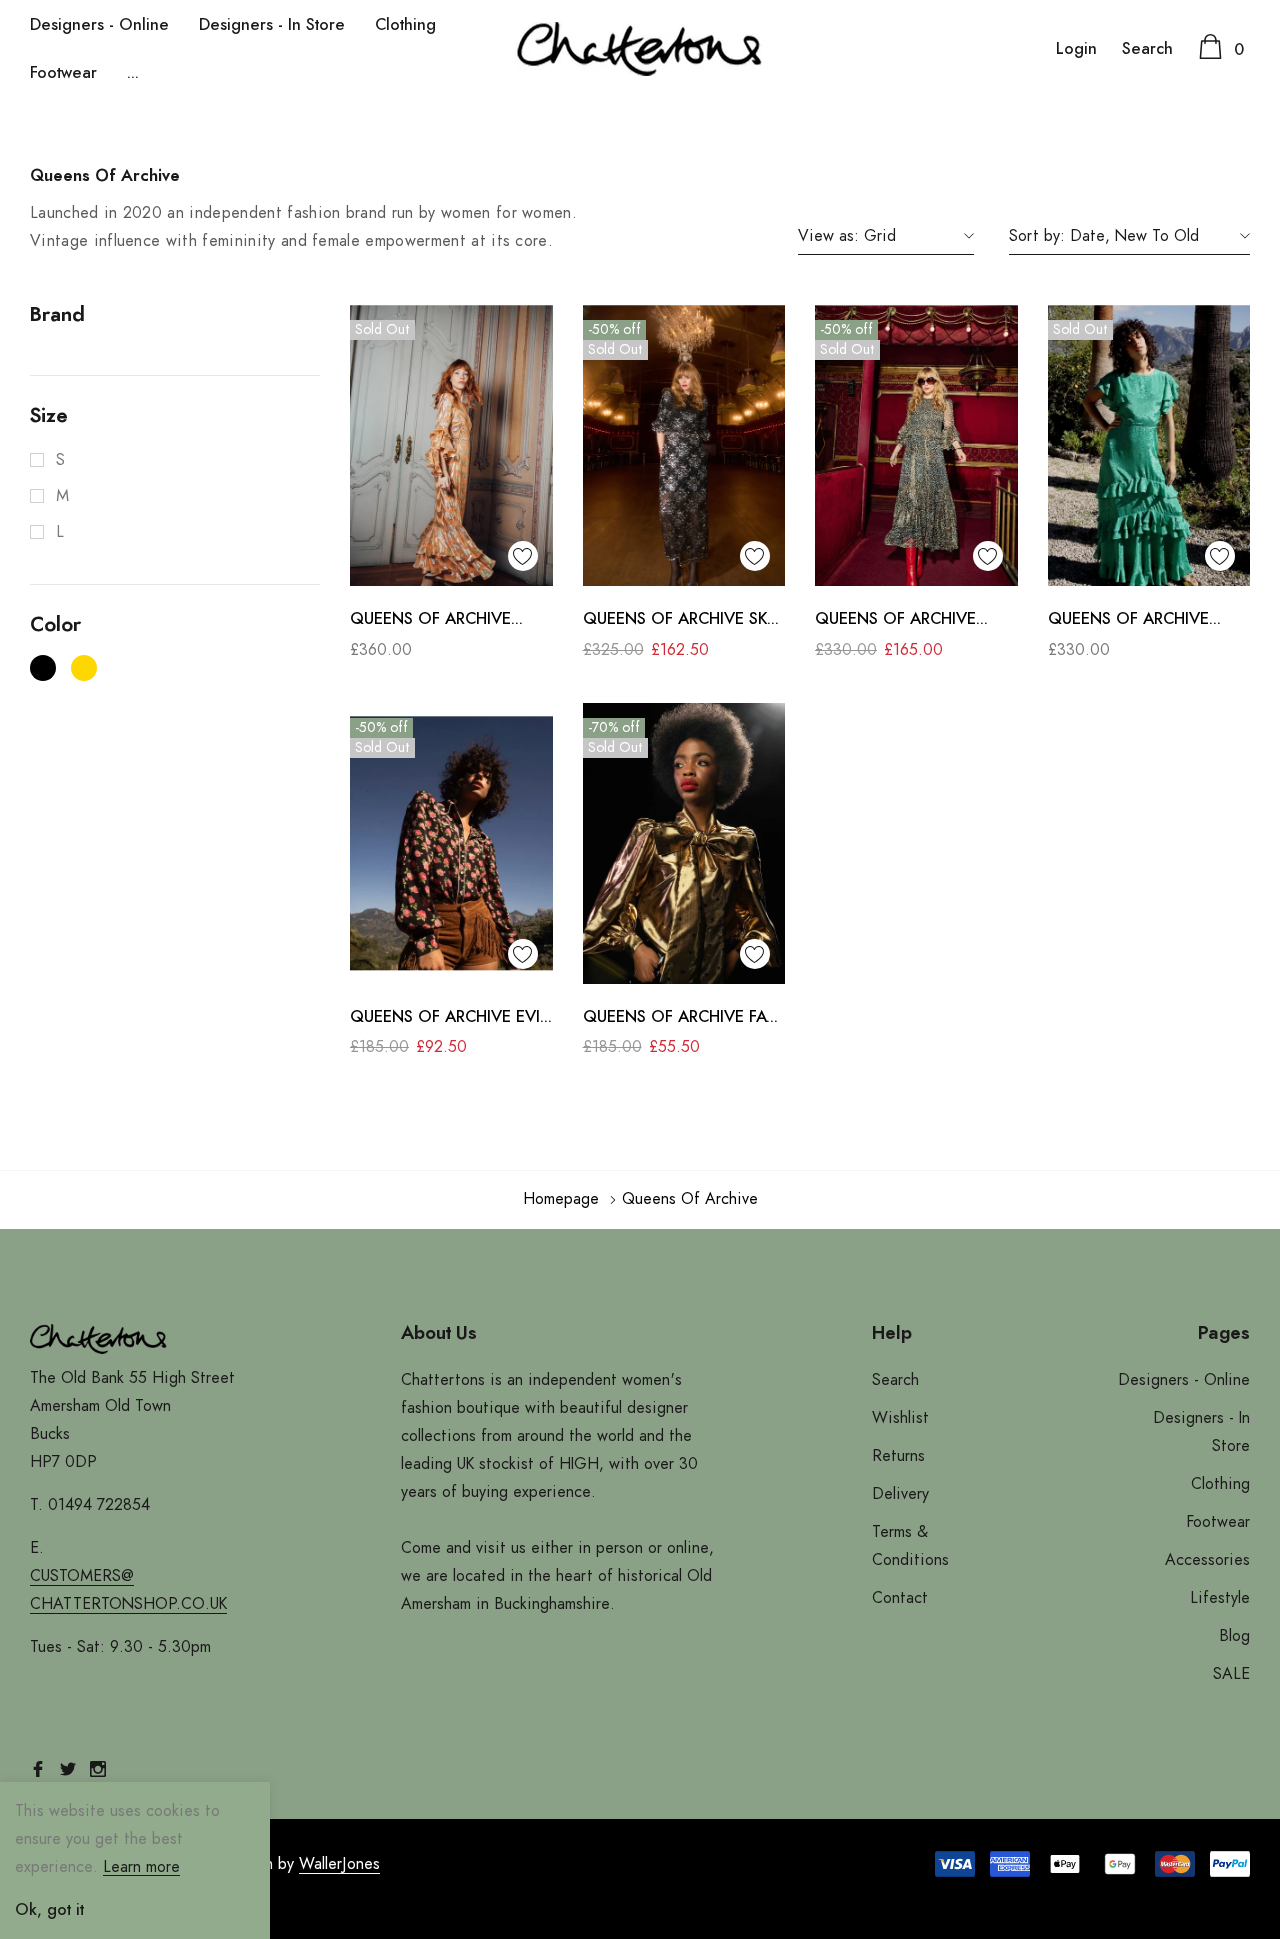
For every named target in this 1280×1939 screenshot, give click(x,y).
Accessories (1207, 1560)
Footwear (63, 73)
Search (1147, 49)
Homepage (561, 1199)
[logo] (640, 49)
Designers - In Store (272, 25)
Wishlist (900, 1418)
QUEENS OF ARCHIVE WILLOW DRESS (1128, 621)
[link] (451, 445)
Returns (898, 1456)
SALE (1231, 1674)
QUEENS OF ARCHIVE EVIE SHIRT (449, 1019)
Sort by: (1037, 236)
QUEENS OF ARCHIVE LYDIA (895, 621)
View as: (828, 236)
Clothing (405, 25)
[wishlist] (523, 556)
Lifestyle (1220, 1598)
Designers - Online (99, 25)
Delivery (900, 1494)
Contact (900, 1598)
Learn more (141, 1867)
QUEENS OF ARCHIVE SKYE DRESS (684, 621)
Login (1076, 49)
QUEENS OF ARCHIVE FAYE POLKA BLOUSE (683, 1019)
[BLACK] (43, 668)
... (133, 73)
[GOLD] (84, 668)
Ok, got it (49, 1910)
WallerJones (339, 1864)
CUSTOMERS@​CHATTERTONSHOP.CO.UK (128, 1590)
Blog (1234, 1636)
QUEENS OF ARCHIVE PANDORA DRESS (430, 621)
